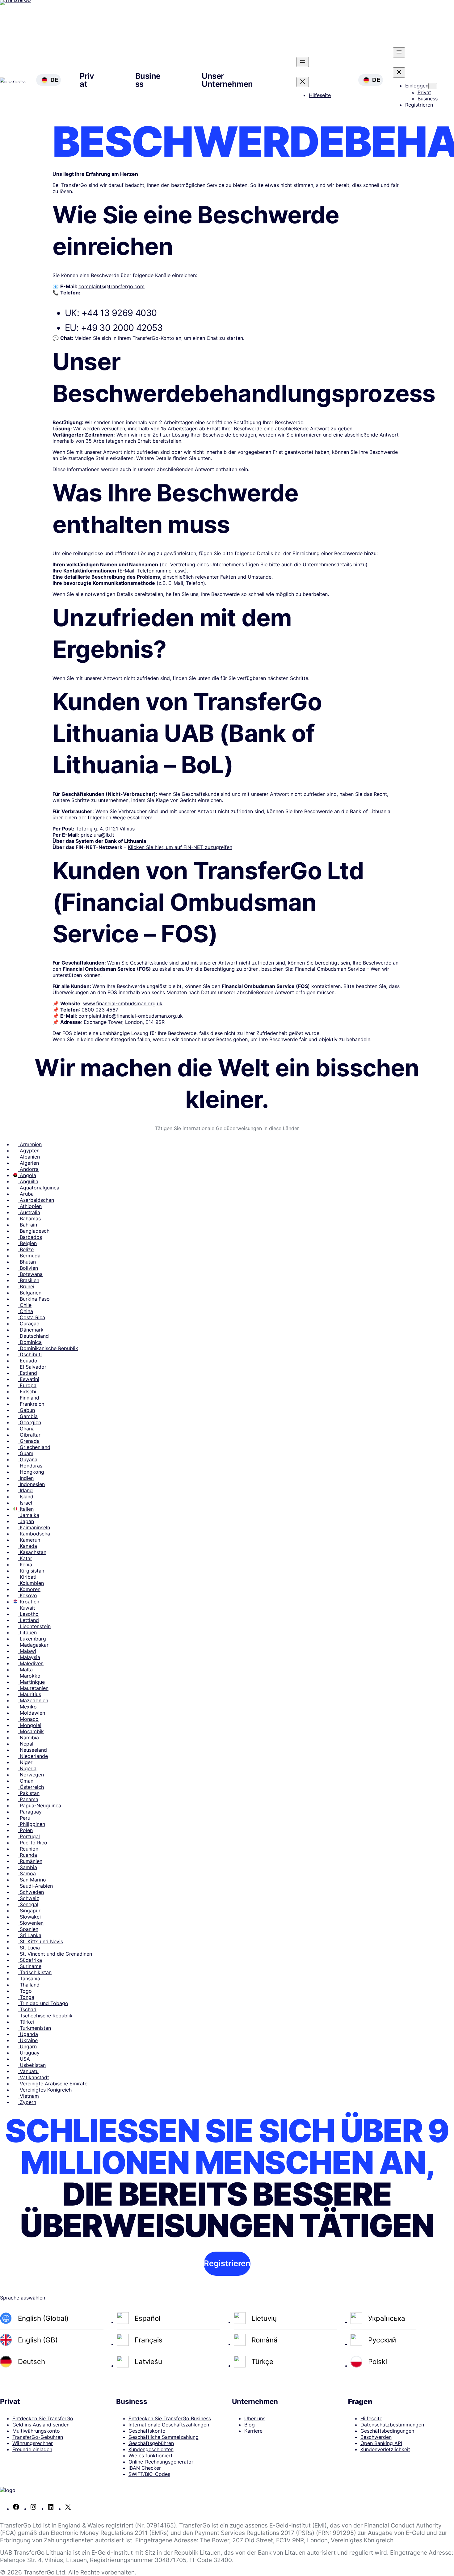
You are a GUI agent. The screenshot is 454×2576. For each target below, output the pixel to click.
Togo (25, 1991)
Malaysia (29, 1657)
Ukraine (28, 2040)
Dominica (30, 1342)
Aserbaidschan (36, 1200)
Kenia (25, 1565)
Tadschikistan (35, 1972)
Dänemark (31, 1330)
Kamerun (29, 1540)
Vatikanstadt (34, 2077)
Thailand (29, 1985)
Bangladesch (34, 1231)
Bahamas (29, 1218)
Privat (87, 80)
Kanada (28, 1546)
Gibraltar (29, 1435)
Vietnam (29, 2096)
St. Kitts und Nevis (41, 1941)
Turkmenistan (35, 2028)
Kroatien (29, 1602)
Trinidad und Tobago (43, 2003)
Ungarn (27, 2046)
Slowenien (31, 1923)
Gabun (27, 1410)
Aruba (26, 1194)
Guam (26, 1453)
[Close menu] (303, 82)
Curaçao (29, 1324)
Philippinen (32, 1824)
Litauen (27, 1632)
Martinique (32, 1682)
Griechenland (34, 1447)
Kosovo (28, 1595)
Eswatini (29, 1379)
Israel (25, 1503)
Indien (26, 1478)
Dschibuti (30, 1354)
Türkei (26, 2022)
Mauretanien (33, 1688)
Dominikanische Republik (48, 1348)
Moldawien (32, 1713)
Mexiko (27, 1707)
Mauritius (30, 1694)
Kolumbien (31, 1583)
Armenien (30, 1144)
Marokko (29, 1676)
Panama (28, 1799)
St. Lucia (29, 1948)
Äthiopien (30, 1206)
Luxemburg (32, 1639)
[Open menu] (303, 62)
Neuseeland (33, 1750)
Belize (26, 1249)
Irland (25, 1490)
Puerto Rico (33, 1843)
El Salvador (32, 1367)
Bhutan (27, 1262)
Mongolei (30, 1725)
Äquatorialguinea (39, 1188)
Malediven (31, 1663)
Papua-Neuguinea (40, 1805)
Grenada (29, 1441)
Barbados (30, 1237)
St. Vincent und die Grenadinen (55, 1954)
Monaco (28, 1719)
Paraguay (30, 1812)
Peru (24, 1818)
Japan (26, 1521)
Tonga (26, 1997)
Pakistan (29, 1793)
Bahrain (28, 1225)
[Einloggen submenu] (433, 86)
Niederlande (33, 1756)
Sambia (28, 1867)
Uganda (28, 2034)
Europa (27, 1385)
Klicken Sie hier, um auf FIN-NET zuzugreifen (180, 847)
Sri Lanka (30, 1935)
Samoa (27, 1873)
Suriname (30, 1966)
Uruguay (29, 2053)
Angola (27, 1175)
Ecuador (29, 1361)
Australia (29, 1212)
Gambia (28, 1416)
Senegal (28, 1904)
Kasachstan (32, 1552)
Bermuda (29, 1256)
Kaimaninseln (34, 1527)
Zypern (27, 2102)
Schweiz (29, 1898)
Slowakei (29, 1917)
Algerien (29, 1163)
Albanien (29, 1157)
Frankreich (31, 1404)
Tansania (29, 1978)
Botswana (30, 1274)
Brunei (26, 1286)
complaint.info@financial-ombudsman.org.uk (131, 1016)
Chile (25, 1305)
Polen (25, 1830)
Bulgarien (30, 1293)
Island (26, 1497)
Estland (28, 1373)
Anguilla (28, 1181)
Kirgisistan (31, 1571)
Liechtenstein (34, 1626)
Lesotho (28, 1614)
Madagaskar (33, 1645)
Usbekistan (32, 2065)
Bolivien (28, 1268)
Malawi (27, 1651)
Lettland (29, 1620)
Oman (26, 1781)
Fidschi (27, 1391)
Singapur (29, 1911)
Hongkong (31, 1472)
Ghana (26, 1429)
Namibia (29, 1738)
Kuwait (27, 1608)
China (26, 1311)
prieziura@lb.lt (97, 835)
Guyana (28, 1459)
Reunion (28, 1849)
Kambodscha (34, 1534)
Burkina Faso (34, 1299)
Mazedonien (33, 1700)
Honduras (30, 1466)
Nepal (26, 1744)
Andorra (28, 1169)
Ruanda (28, 1855)
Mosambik (31, 1731)
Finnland (29, 1398)
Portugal (29, 1836)
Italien (26, 1509)
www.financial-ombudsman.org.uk (123, 1003)
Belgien (27, 1243)
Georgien (30, 1422)
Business (148, 80)
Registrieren (227, 2263)
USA (24, 2059)
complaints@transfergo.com (111, 286)
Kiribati (27, 1577)
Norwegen (31, 1775)
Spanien (28, 1929)
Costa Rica (32, 1317)
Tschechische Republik (45, 2016)
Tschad (27, 2009)
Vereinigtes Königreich (45, 2090)
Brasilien (29, 1280)
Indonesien (32, 1484)
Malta (25, 1670)
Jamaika (29, 1515)
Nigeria (27, 1768)
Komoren (29, 1589)
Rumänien (30, 1861)
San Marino (32, 1880)
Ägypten (29, 1151)
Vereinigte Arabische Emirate (53, 2084)
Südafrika (30, 1960)
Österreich (31, 1787)
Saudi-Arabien (36, 1886)
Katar (25, 1558)
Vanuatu (28, 2071)
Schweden (31, 1892)
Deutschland (34, 1336)
